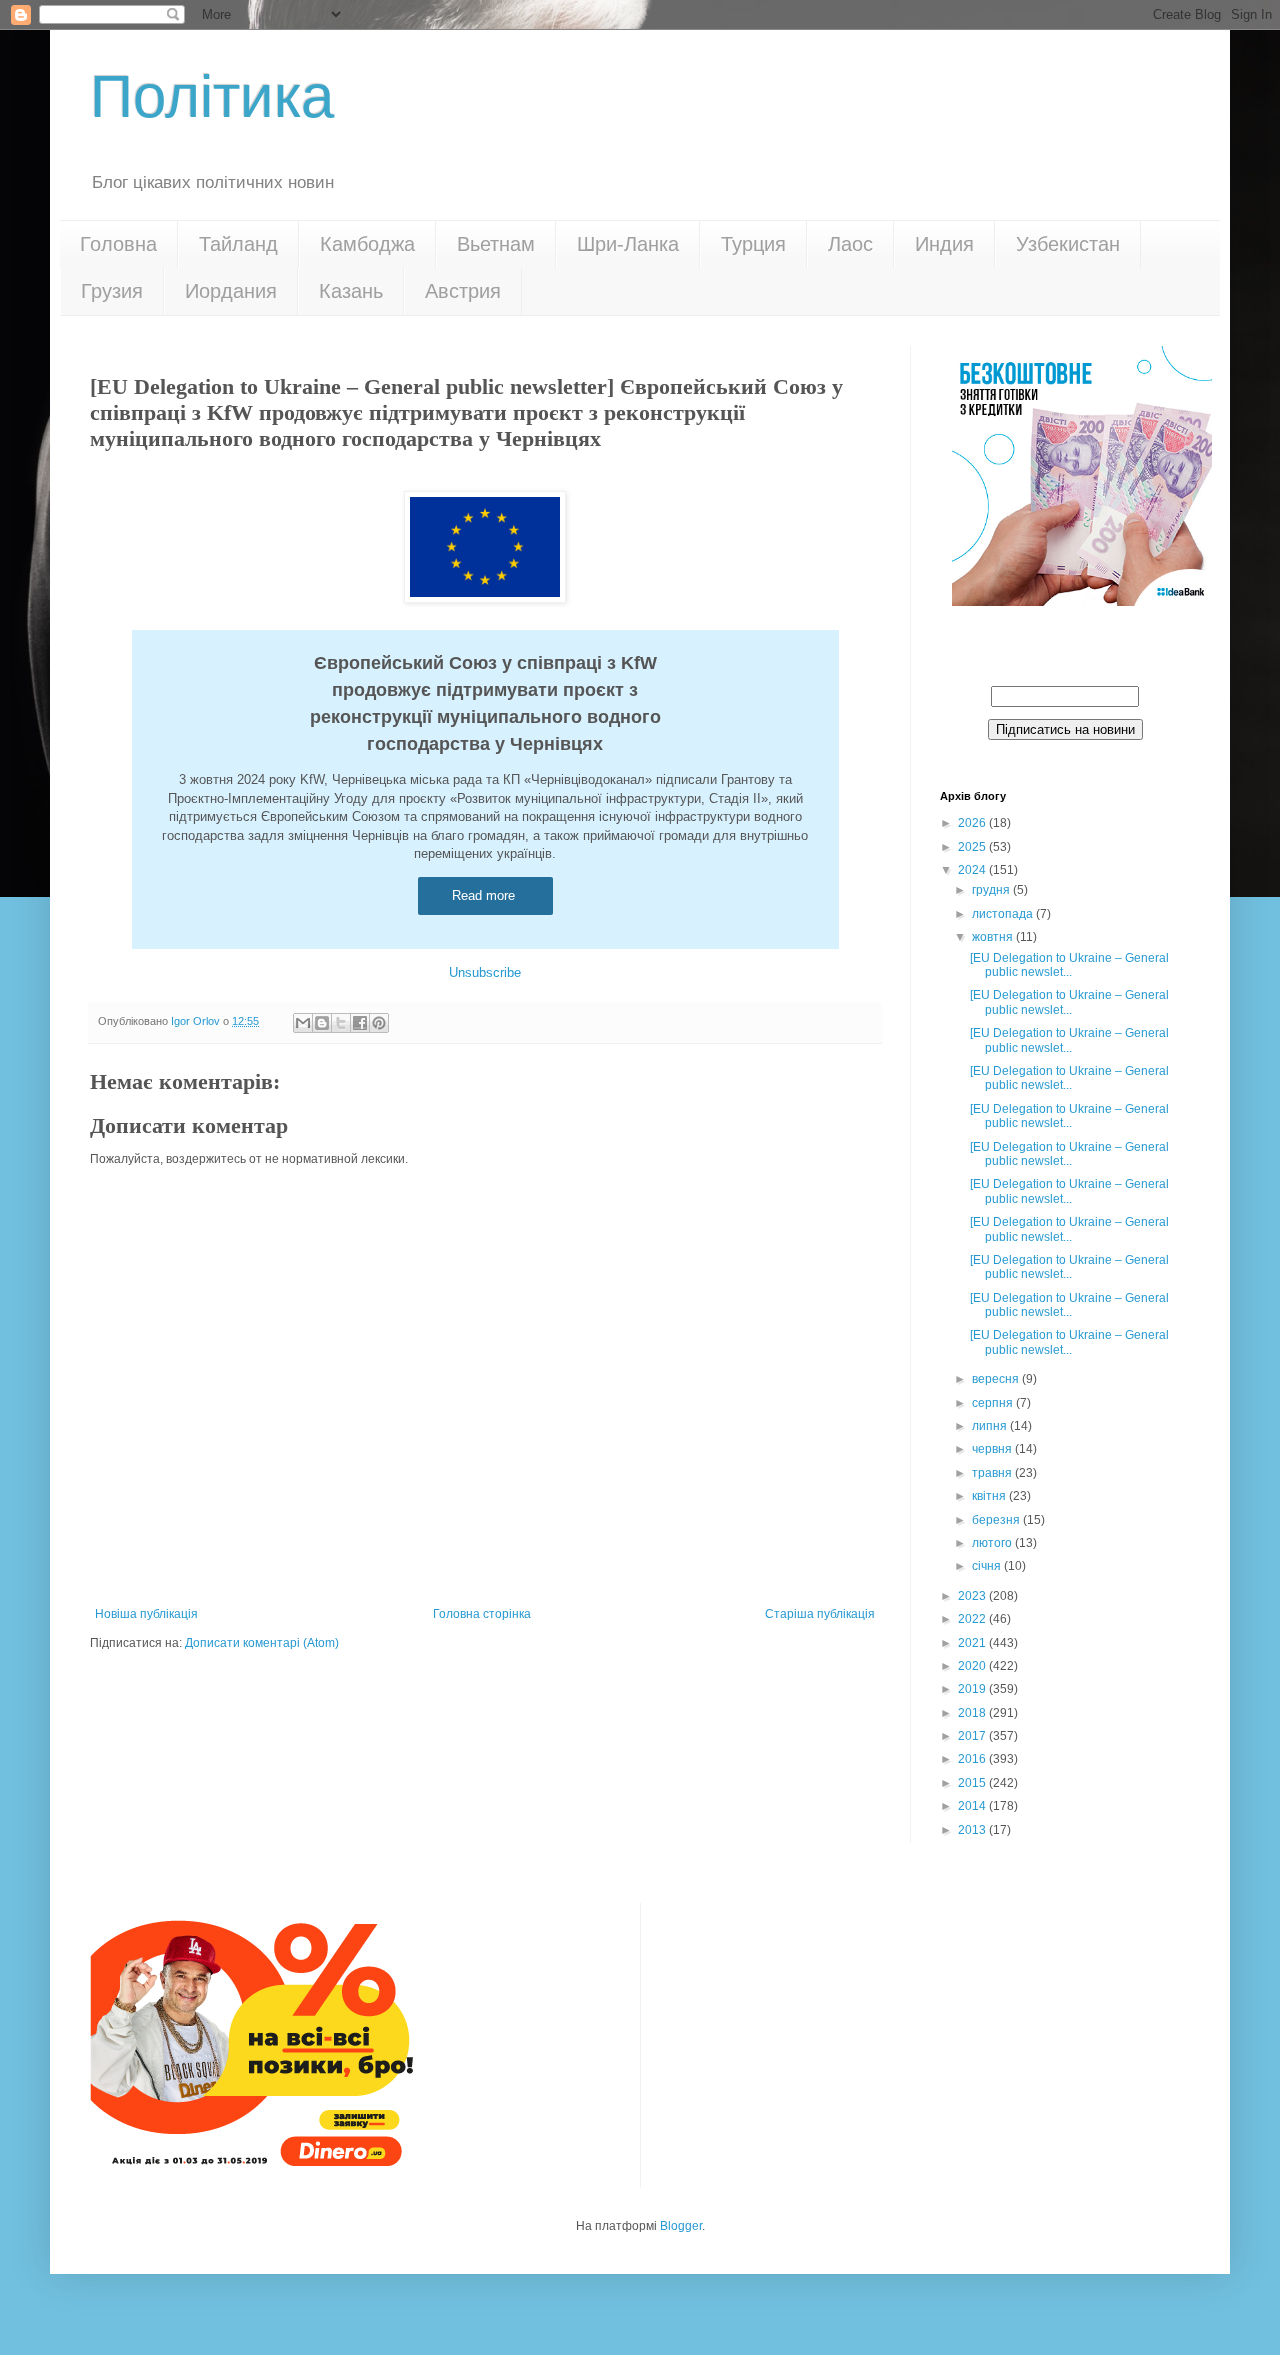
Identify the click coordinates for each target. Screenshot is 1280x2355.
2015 (973, 1783)
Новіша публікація (146, 1614)
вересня (997, 1379)
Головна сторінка (482, 1614)
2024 (973, 870)
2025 (973, 847)
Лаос (850, 244)
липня (991, 1426)
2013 (973, 1830)
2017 (973, 1736)
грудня (992, 890)
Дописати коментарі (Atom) (262, 1643)
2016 (973, 1759)
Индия (944, 244)
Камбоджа (367, 244)
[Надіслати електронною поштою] (303, 1023)
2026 (973, 823)
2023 (973, 1596)
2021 (973, 1643)
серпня (994, 1403)
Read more (485, 895)
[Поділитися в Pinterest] (379, 1023)
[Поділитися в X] (341, 1023)
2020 (973, 1666)
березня (997, 1520)
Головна (118, 244)
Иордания (231, 291)
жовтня (994, 937)
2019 (973, 1689)
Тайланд (238, 244)
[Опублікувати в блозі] (322, 1023)
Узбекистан (1068, 244)
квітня (990, 1496)
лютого (993, 1543)
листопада (1004, 914)
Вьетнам (496, 244)
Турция (753, 244)
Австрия (463, 291)
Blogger (681, 2226)
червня (993, 1449)
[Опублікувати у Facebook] (360, 1023)
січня (988, 1566)
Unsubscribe (485, 972)
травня (993, 1473)
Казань (351, 291)
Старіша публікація (820, 1614)
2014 (973, 1806)
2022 (973, 1619)
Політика (212, 96)
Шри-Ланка (628, 244)
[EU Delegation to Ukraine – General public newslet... (1069, 965)
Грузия (112, 291)
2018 (973, 1713)
